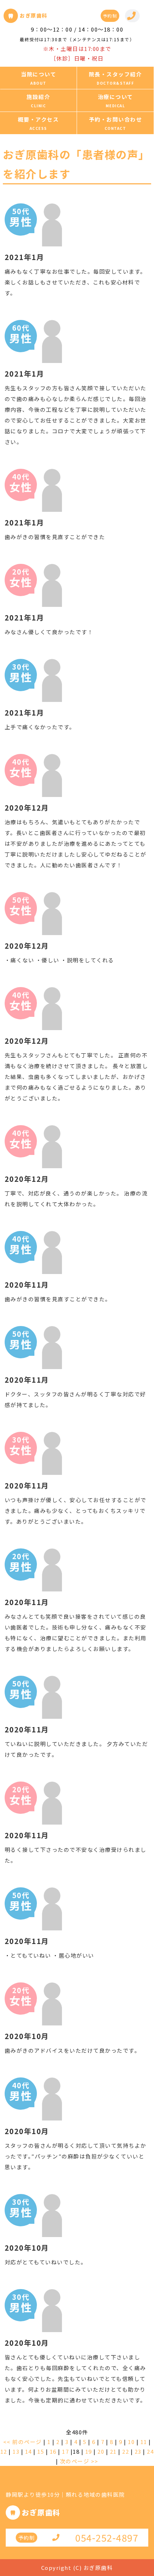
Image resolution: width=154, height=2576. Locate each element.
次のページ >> (79, 2461)
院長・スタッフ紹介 (115, 74)
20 (101, 2451)
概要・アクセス (38, 119)
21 (113, 2451)
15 (41, 2451)
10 (131, 2442)
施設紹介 (38, 97)
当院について (38, 74)
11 (144, 2442)
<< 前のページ (23, 2442)
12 (4, 2451)
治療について (115, 97)
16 (53, 2451)
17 (65, 2451)
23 (138, 2451)
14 (28, 2451)
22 (126, 2451)
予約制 (110, 16)
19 (89, 2451)
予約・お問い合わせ (115, 119)
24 (150, 2451)
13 (16, 2451)
